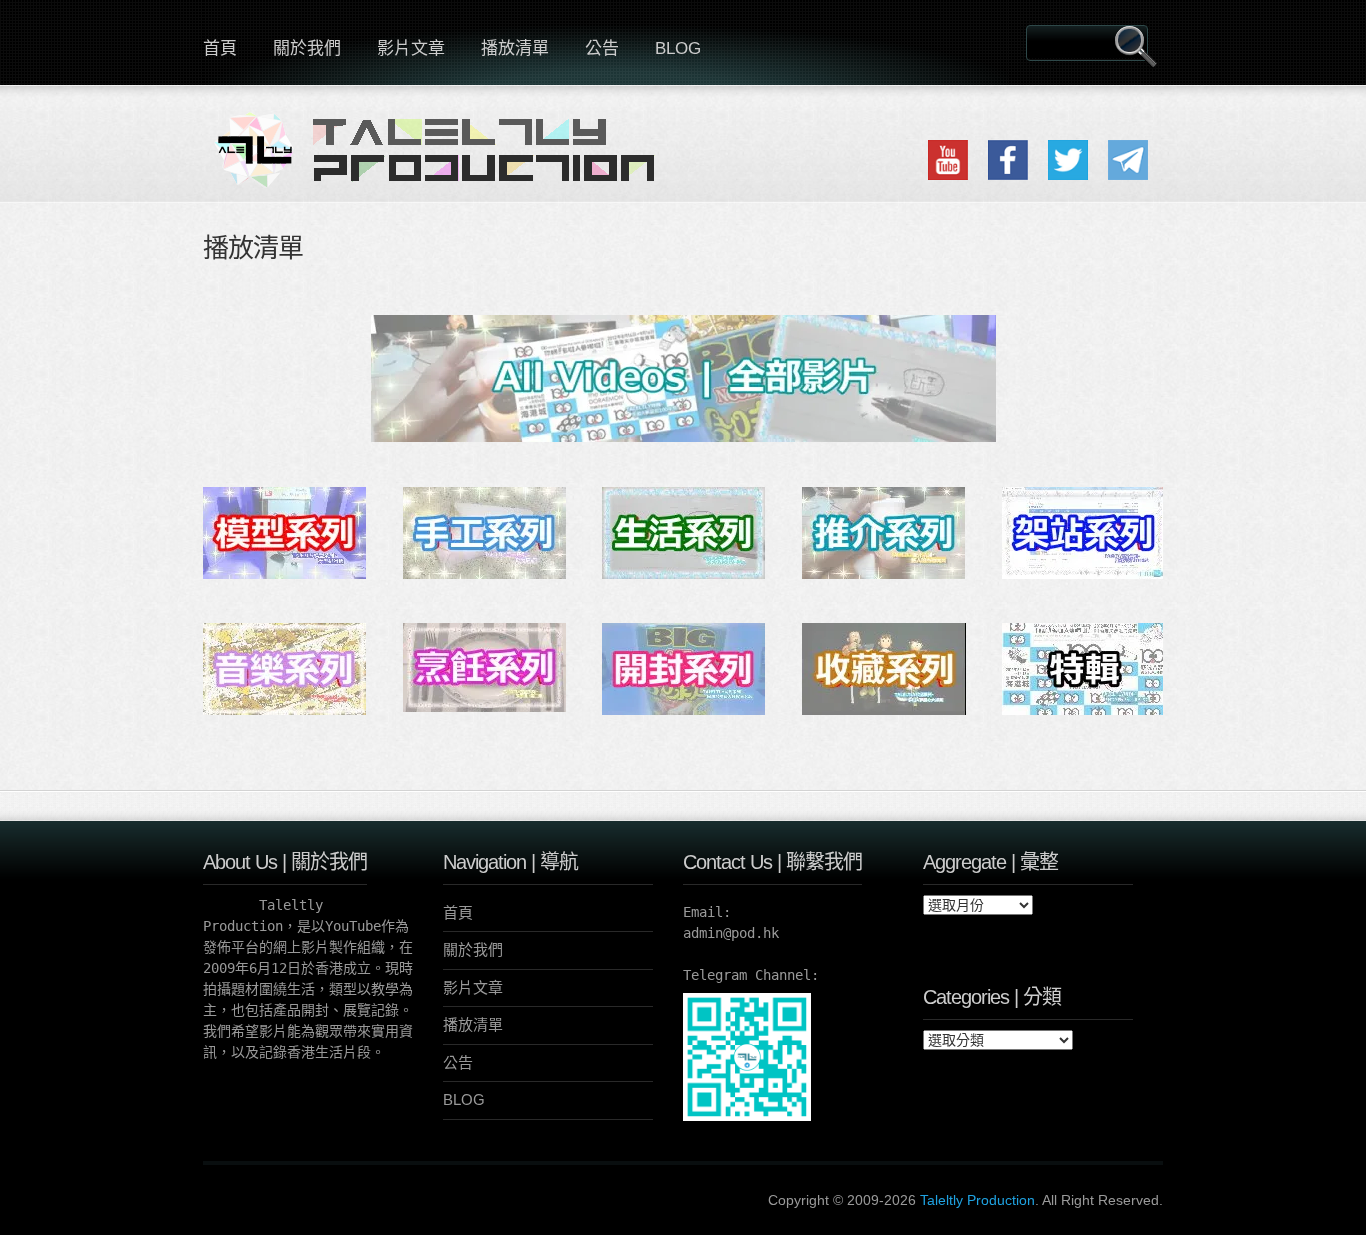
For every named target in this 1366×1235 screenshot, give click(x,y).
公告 (602, 48)
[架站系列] (1083, 574)
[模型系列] (284, 574)
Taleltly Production (977, 1200)
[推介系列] (883, 574)
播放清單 (515, 48)
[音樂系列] (284, 710)
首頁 (220, 48)
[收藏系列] (884, 710)
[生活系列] (683, 574)
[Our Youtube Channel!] (948, 175)
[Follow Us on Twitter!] (1068, 175)
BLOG (678, 48)
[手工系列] (484, 574)
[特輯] (1084, 710)
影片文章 (411, 48)
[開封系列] (683, 710)
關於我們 (307, 48)
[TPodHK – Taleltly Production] (443, 162)
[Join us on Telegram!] (1128, 175)
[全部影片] (683, 437)
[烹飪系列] (484, 707)
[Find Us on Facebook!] (1008, 175)
